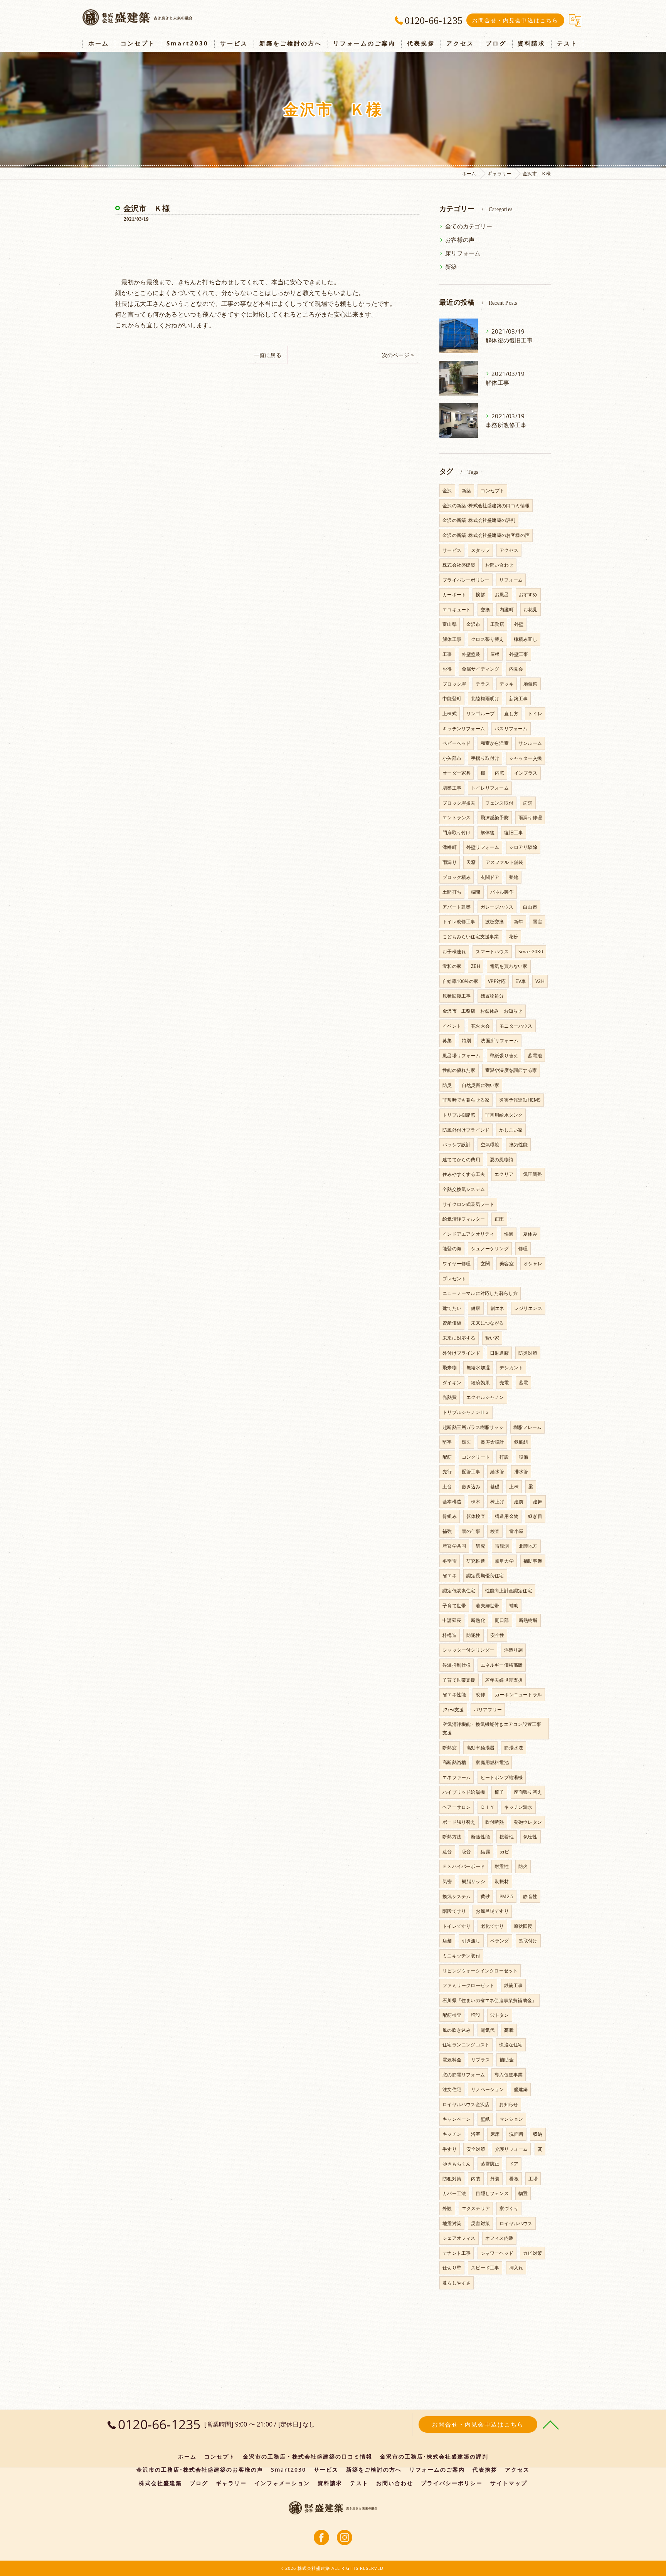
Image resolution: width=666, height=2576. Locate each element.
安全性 (497, 1635)
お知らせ (509, 2104)
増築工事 (452, 788)
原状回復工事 (457, 996)
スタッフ (480, 550)
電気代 (488, 2030)
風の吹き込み (457, 2030)
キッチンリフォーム (464, 729)
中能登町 (452, 699)
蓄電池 (535, 1056)
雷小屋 (516, 1531)
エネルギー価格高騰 (502, 1665)
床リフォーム (463, 253)
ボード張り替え (459, 1822)
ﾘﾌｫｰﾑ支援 (453, 1710)
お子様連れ (454, 952)
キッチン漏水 (518, 1807)
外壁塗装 (471, 654)
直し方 (511, 714)
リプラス (480, 2060)
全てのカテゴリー (469, 226)
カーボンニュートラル (518, 1695)
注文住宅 (452, 2089)
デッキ (507, 684)
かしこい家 (511, 1130)
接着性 (507, 1837)
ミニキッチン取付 (461, 1956)
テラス (483, 684)
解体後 (488, 833)
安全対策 (476, 2149)
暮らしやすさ (457, 2283)
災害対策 (480, 2223)
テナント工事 (457, 2253)
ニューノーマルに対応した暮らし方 (480, 1293)
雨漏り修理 (530, 818)
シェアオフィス (459, 2238)
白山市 (530, 907)
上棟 (514, 1487)
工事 (447, 654)
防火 (523, 1866)
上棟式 (450, 714)
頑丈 (466, 1442)
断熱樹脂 (528, 1620)
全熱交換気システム (464, 1189)
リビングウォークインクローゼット (480, 1971)
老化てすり (492, 1926)
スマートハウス (492, 952)
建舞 (538, 1502)
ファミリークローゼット (468, 1985)
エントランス (457, 818)
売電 (504, 1383)
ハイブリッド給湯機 (464, 1792)
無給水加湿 (478, 1368)
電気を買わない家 (509, 966)
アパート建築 (457, 907)
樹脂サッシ (473, 1881)
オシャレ (533, 1264)
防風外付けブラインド (466, 1130)
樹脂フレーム (527, 1427)
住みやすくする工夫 (464, 1174)
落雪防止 (490, 2164)
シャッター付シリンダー (468, 1650)
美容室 (507, 1264)
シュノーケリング (490, 1249)
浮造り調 (514, 1650)
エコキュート (457, 610)
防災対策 (528, 1353)
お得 (447, 669)
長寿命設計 (492, 1442)
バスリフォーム (511, 729)
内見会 (516, 669)
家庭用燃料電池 (492, 1762)
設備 (523, 1457)
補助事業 (533, 1561)
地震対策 (452, 2223)
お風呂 (502, 595)
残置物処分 (492, 996)
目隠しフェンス (492, 2193)
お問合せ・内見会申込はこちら (515, 20)
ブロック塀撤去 (459, 803)
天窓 (471, 862)
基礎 (495, 1487)
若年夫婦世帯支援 (504, 1680)
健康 (476, 1308)
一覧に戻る (268, 355)
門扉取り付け (457, 833)
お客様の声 (460, 240)
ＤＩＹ (488, 1807)
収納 (538, 2134)
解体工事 (452, 639)
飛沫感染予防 (495, 818)
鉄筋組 (521, 1442)
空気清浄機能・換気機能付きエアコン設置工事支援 (492, 1728)
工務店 (497, 624)
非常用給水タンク (504, 1115)
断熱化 (478, 1620)
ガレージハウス (497, 907)
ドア (514, 2164)
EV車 (521, 981)
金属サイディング (481, 669)
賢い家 (492, 1338)
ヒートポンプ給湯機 (502, 1777)
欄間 (476, 892)
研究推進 (476, 1561)
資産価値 (452, 1323)
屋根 (495, 654)
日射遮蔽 (499, 1353)
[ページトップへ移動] (551, 2424)
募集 (447, 1041)
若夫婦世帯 (487, 1606)
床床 (495, 2134)
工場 (533, 2179)
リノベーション (487, 2089)
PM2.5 (506, 1896)
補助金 (507, 2060)
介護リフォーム (511, 2149)
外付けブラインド (461, 1353)
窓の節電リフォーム (464, 2075)
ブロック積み (457, 877)
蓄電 (523, 1383)
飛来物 (450, 1368)
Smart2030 (531, 952)
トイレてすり (457, 1926)
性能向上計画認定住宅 (509, 1591)
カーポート (454, 595)
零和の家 (452, 966)
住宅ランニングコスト (466, 2045)
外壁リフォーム (483, 847)
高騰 (509, 2030)
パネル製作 (502, 892)
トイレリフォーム (490, 788)
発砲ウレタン (528, 1822)
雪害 (537, 922)
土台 (447, 1487)
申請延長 (452, 1620)
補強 (447, 1531)
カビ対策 (532, 2253)
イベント (452, 1026)
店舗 (447, 1941)
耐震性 (502, 1866)
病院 (528, 803)
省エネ (450, 1576)
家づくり (509, 2208)
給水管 (497, 1472)
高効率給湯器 (480, 1748)
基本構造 (452, 1502)
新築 (451, 267)
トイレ (535, 714)
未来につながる (487, 1323)
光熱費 (450, 1397)
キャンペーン (457, 2119)
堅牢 (447, 1442)
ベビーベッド (457, 743)
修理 (523, 1249)
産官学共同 (454, 1546)
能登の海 (452, 1249)
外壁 (519, 624)
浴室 (476, 2134)
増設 (476, 2015)
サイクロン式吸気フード (468, 1204)
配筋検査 (452, 2015)
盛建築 (521, 2089)
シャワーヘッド (497, 2253)
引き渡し (471, 1941)
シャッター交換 (526, 758)
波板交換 (495, 922)
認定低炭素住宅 (459, 1591)
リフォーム (511, 580)
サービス (452, 550)
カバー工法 (454, 2193)
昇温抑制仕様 (457, 1665)
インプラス (526, 773)
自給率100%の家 (460, 981)
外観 (447, 2208)
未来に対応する (459, 1338)
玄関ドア (490, 877)
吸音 (466, 1852)
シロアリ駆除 (523, 847)
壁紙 (485, 2119)
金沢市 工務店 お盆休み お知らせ (482, 1011)
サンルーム (530, 743)
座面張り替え (528, 1792)
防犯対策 (452, 2179)
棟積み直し (526, 639)
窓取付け (528, 1941)
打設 (504, 1457)
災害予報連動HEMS (520, 1100)
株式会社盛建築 (459, 565)
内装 (476, 2179)
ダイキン (452, 1383)
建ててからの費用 (461, 1160)
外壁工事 (519, 654)
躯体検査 (476, 1516)
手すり (450, 2149)
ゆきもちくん (457, 2164)
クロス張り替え (487, 639)
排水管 (521, 1472)
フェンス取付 (499, 803)
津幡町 (450, 847)
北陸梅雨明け (485, 699)
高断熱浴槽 (454, 1762)
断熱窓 (450, 1748)
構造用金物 (507, 1516)
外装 (495, 2179)
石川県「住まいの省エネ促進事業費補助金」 (489, 2000)
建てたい (452, 1308)
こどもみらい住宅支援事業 (471, 937)
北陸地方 (528, 1546)
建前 (519, 1502)
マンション (511, 2119)
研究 (480, 1546)
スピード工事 (485, 2268)
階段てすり (454, 1911)
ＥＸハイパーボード (464, 1866)
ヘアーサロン (457, 1807)
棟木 (476, 1502)
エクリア (504, 1174)
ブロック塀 (454, 684)
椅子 (499, 1792)
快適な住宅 (511, 2045)
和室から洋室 (495, 743)
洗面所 (516, 2134)
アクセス (509, 550)
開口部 (502, 1620)
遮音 (447, 1852)
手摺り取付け (485, 758)
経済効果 (480, 1383)
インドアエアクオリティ (468, 1234)
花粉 (513, 937)
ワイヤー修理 (457, 1264)
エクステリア (476, 2208)
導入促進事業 (509, 2075)
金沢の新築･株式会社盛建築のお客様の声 (486, 535)
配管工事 (471, 1472)
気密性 (531, 1837)
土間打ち (452, 892)
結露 (485, 1852)
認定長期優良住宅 (485, 1576)
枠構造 (450, 1635)
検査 (495, 1531)
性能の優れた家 (459, 1070)
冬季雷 (450, 1561)
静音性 (530, 1896)
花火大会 (480, 1026)
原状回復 (523, 1926)
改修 (480, 1695)
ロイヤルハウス (516, 2223)
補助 (514, 1606)
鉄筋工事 (514, 1985)
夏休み (530, 1234)
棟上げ (497, 1502)
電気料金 (452, 2060)
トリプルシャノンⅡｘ (466, 1412)
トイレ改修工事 (459, 922)
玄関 (485, 1264)
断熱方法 (452, 1837)
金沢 (447, 491)
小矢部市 (452, 758)
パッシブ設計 (457, 1145)
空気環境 (490, 1145)
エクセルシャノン (485, 1397)
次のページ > (398, 355)
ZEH (476, 966)
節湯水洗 (514, 1748)
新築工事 (519, 699)
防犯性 (473, 1635)
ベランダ (500, 1941)
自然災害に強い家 (481, 1085)
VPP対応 (497, 981)
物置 (523, 2193)
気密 (447, 1881)
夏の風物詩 (502, 1160)
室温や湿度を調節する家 (511, 1070)
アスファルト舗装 (505, 862)
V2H (540, 981)
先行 (447, 1472)
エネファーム (457, 1777)
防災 (447, 1085)
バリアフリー (488, 1710)
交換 (485, 610)
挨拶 (480, 595)
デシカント (511, 1368)
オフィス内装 (499, 2238)
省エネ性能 (454, 1695)
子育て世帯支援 (459, 1680)
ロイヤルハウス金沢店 (466, 2104)
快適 (509, 1234)
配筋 (447, 1457)
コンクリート (476, 1457)
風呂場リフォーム (461, 1056)
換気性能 (519, 1145)
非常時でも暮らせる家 (466, 1100)
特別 (466, 1041)
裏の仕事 (471, 1531)
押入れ (516, 2268)
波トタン (500, 2015)
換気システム (457, 1896)
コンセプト (492, 491)
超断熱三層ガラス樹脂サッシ (473, 1427)
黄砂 (485, 1896)
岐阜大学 (504, 1561)
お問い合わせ (499, 565)
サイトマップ (509, 2483)
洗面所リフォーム (499, 1041)
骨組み (450, 1516)
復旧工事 (514, 833)
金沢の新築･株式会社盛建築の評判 (479, 520)
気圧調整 (532, 1174)
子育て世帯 (454, 1606)
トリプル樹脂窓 (459, 1115)
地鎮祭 (531, 684)
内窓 (499, 773)
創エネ (497, 1308)
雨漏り (450, 862)
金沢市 (473, 624)
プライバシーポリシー (466, 580)
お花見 (531, 610)
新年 (518, 922)
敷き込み (471, 1487)
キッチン (452, 2134)
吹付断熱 (495, 1822)
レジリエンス (528, 1308)
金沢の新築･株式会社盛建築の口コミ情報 (486, 506)
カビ (505, 1852)
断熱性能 (480, 1837)
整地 (514, 877)
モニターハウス (516, 1026)
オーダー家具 (457, 773)
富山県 (450, 624)
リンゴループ (480, 714)
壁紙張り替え (504, 1056)
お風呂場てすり (492, 1911)
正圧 (499, 1219)
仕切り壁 (452, 2268)
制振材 (502, 1881)
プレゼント (454, 1279)
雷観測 (502, 1546)
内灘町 (507, 610)
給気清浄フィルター (464, 1219)
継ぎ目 (535, 1516)
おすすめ (528, 595)
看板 (514, 2179)
